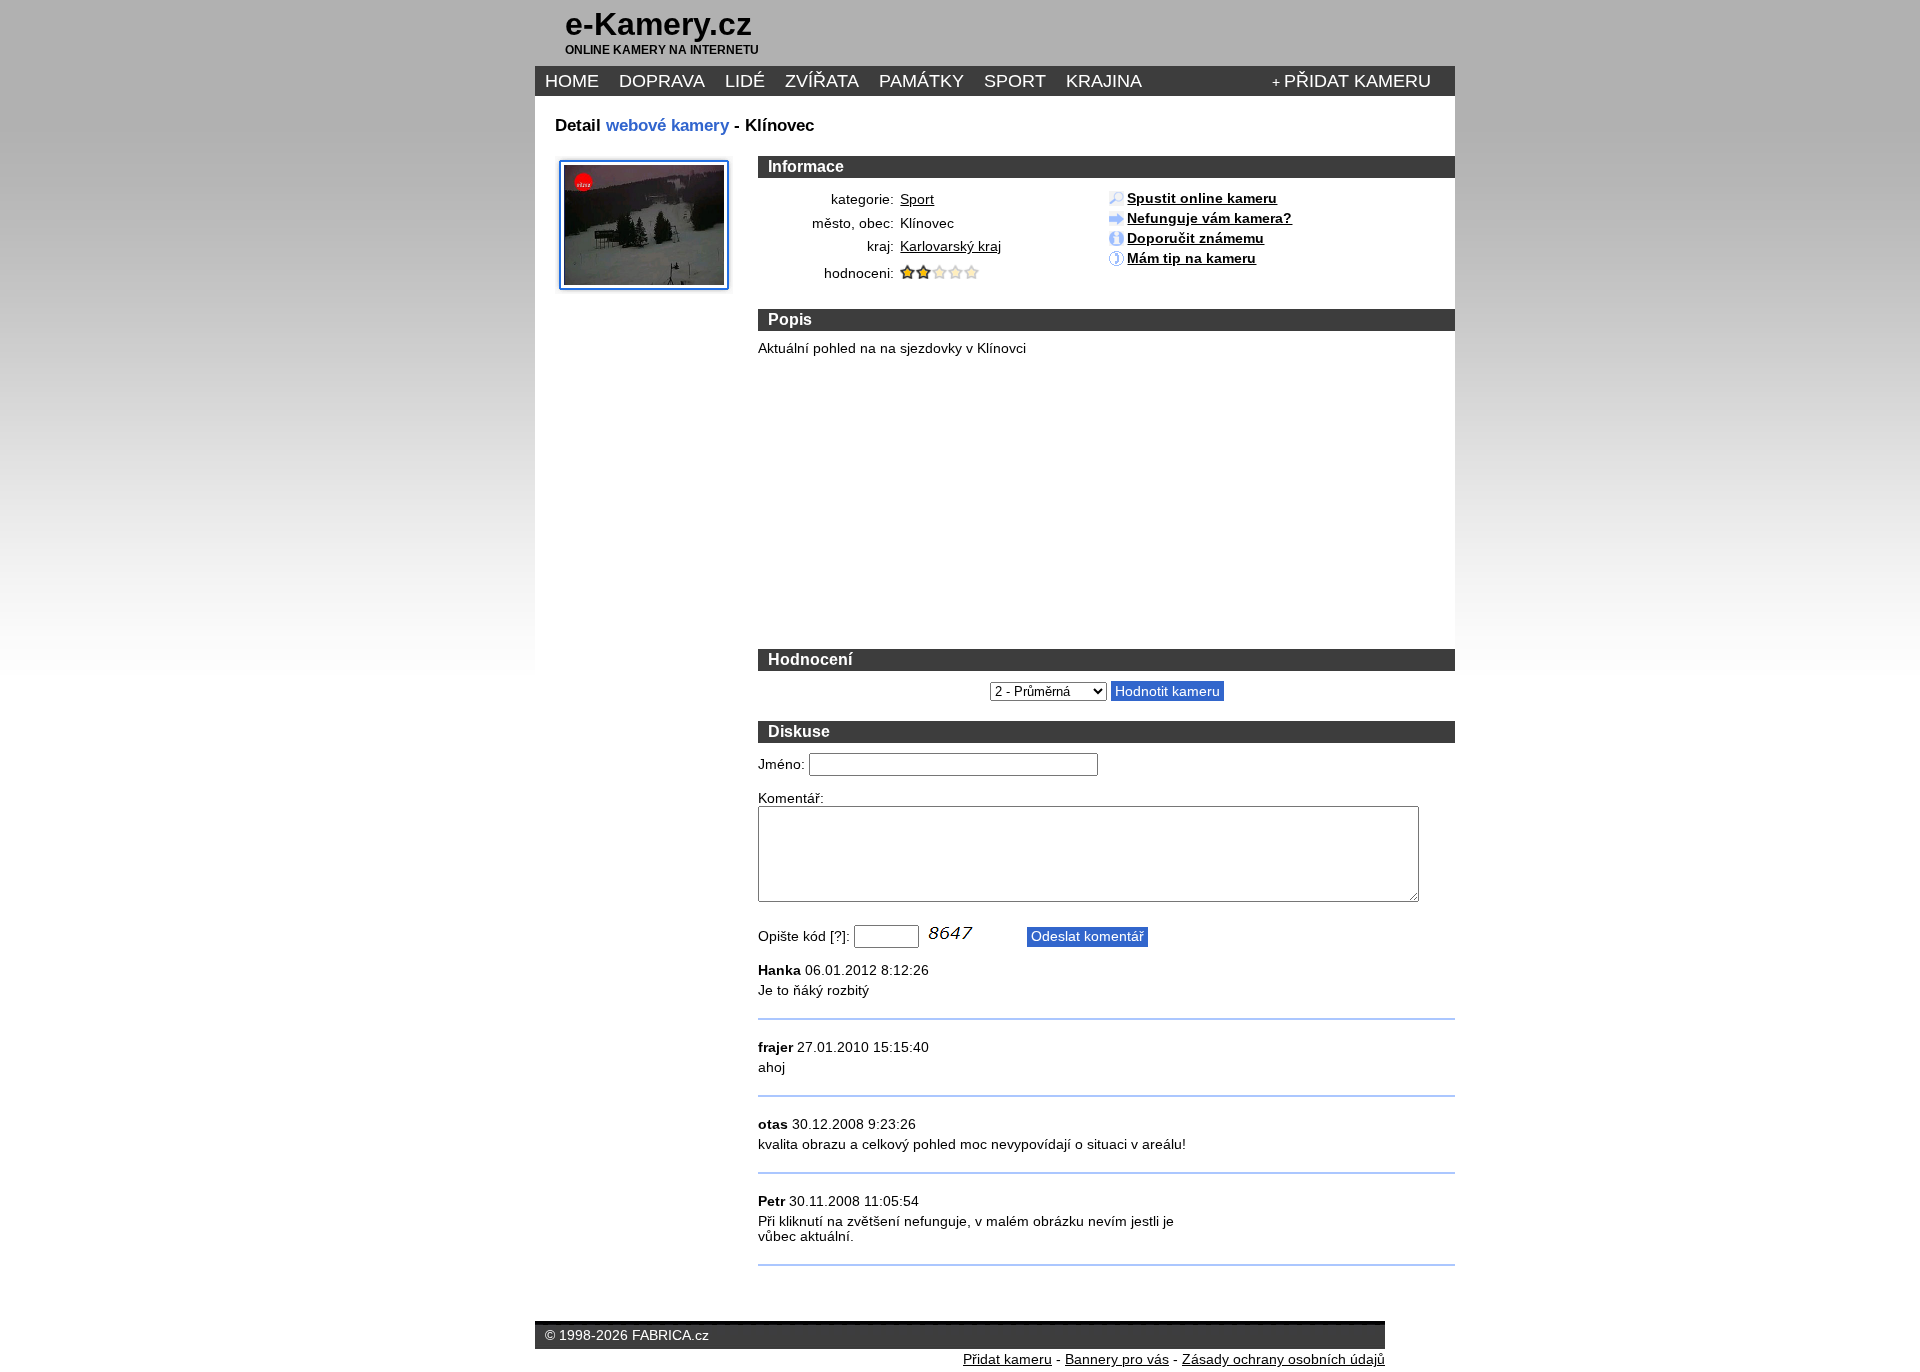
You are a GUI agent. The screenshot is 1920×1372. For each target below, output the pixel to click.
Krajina (1104, 81)
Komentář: (791, 798)
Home (572, 81)
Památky (921, 81)
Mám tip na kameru (1191, 258)
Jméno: (781, 764)
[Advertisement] (908, 501)
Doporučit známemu (1195, 238)
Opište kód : (804, 936)
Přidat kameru (1357, 81)
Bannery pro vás (1117, 1359)
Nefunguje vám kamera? (1209, 218)
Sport (1015, 81)
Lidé (745, 81)
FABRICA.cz (670, 1335)
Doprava (662, 81)
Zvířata (822, 81)
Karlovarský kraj (950, 246)
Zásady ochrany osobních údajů (1283, 1359)
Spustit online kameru (1202, 198)
